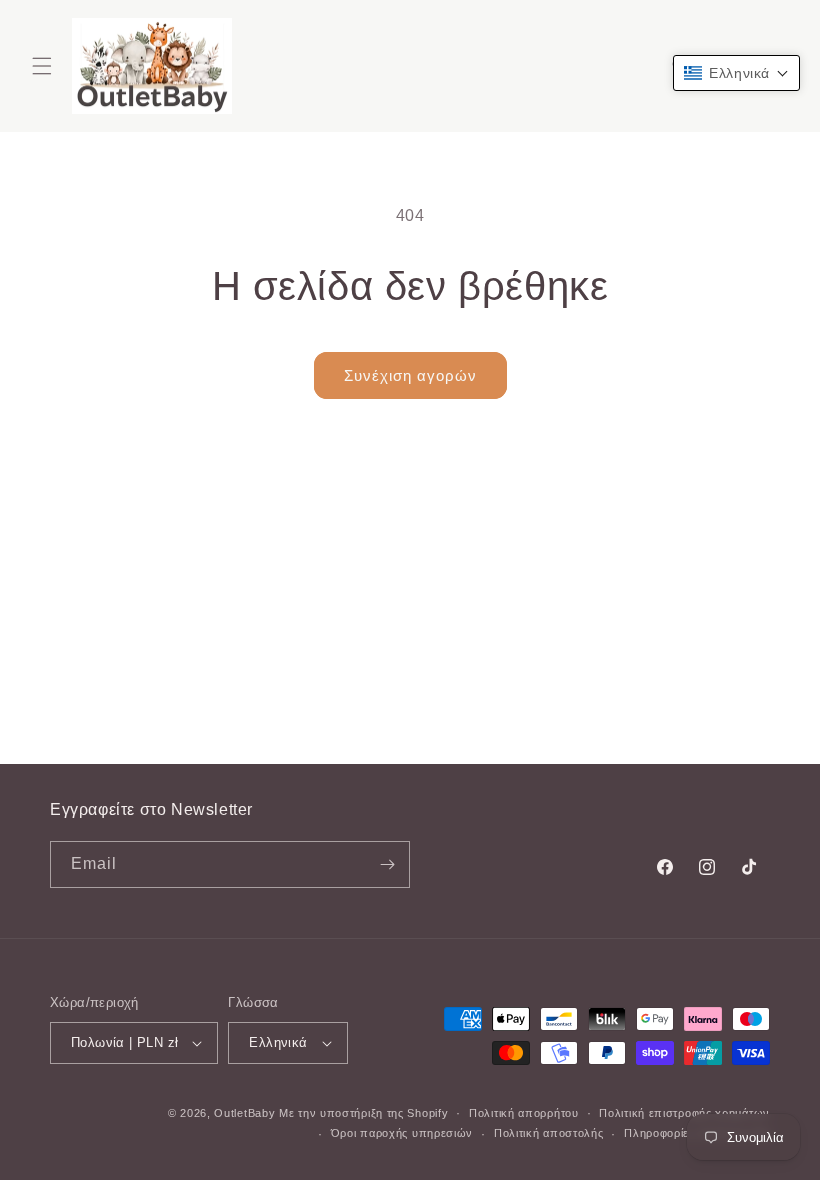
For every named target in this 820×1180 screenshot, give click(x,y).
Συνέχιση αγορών (410, 375)
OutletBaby (244, 1113)
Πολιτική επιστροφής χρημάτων (684, 1113)
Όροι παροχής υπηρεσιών (402, 1133)
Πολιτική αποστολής (549, 1133)
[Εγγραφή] (387, 864)
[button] (42, 66)
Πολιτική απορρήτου (524, 1113)
